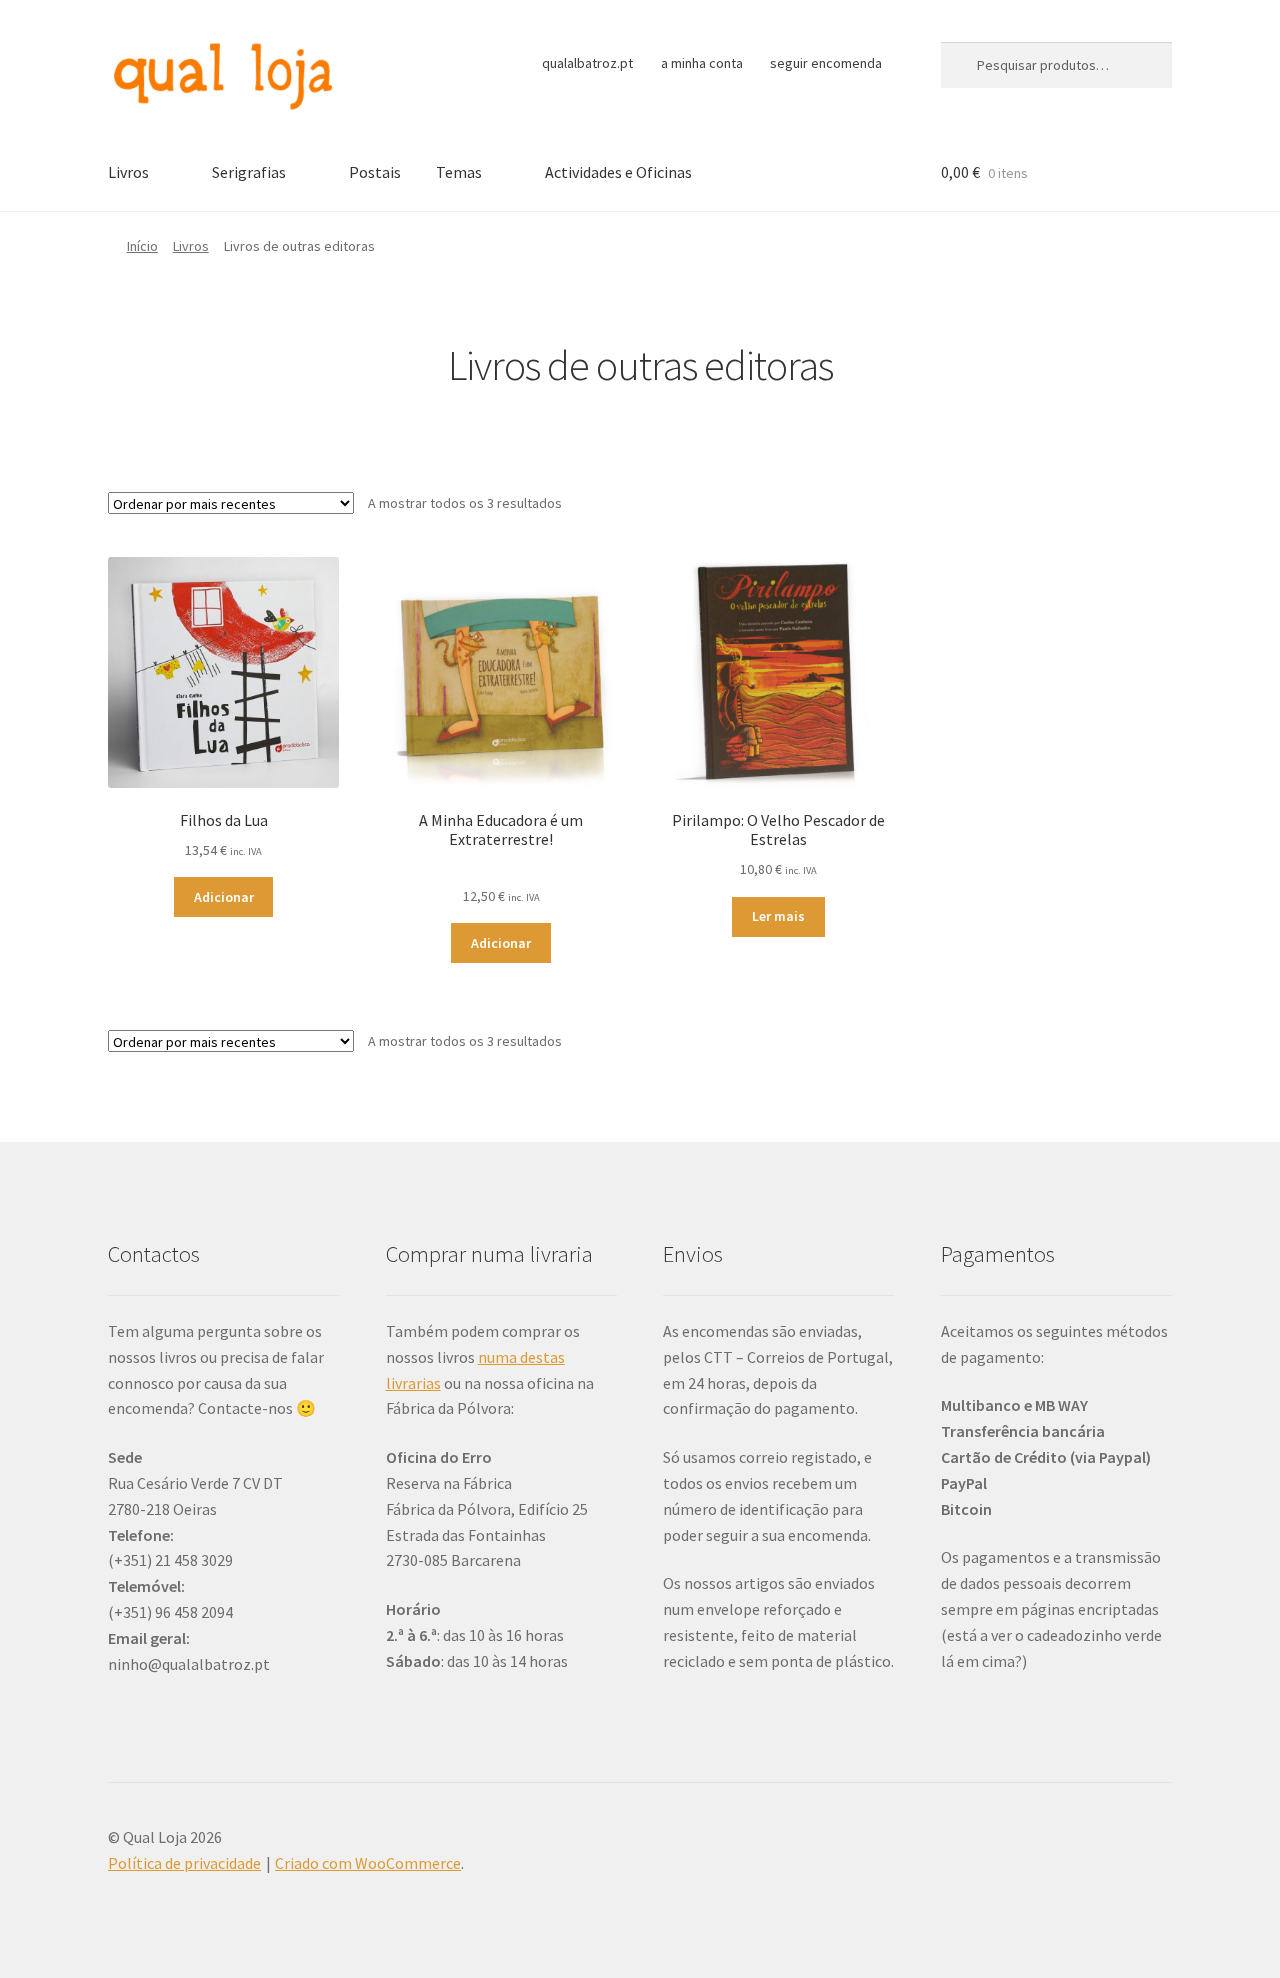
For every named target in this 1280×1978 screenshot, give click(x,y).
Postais (375, 172)
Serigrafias (249, 172)
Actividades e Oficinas (618, 172)
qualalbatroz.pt (587, 63)
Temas (459, 172)
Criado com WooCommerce (368, 1863)
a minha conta (702, 63)
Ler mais (778, 916)
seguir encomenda (826, 63)
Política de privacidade (184, 1863)
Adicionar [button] (224, 897)
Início (142, 246)
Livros (128, 172)
